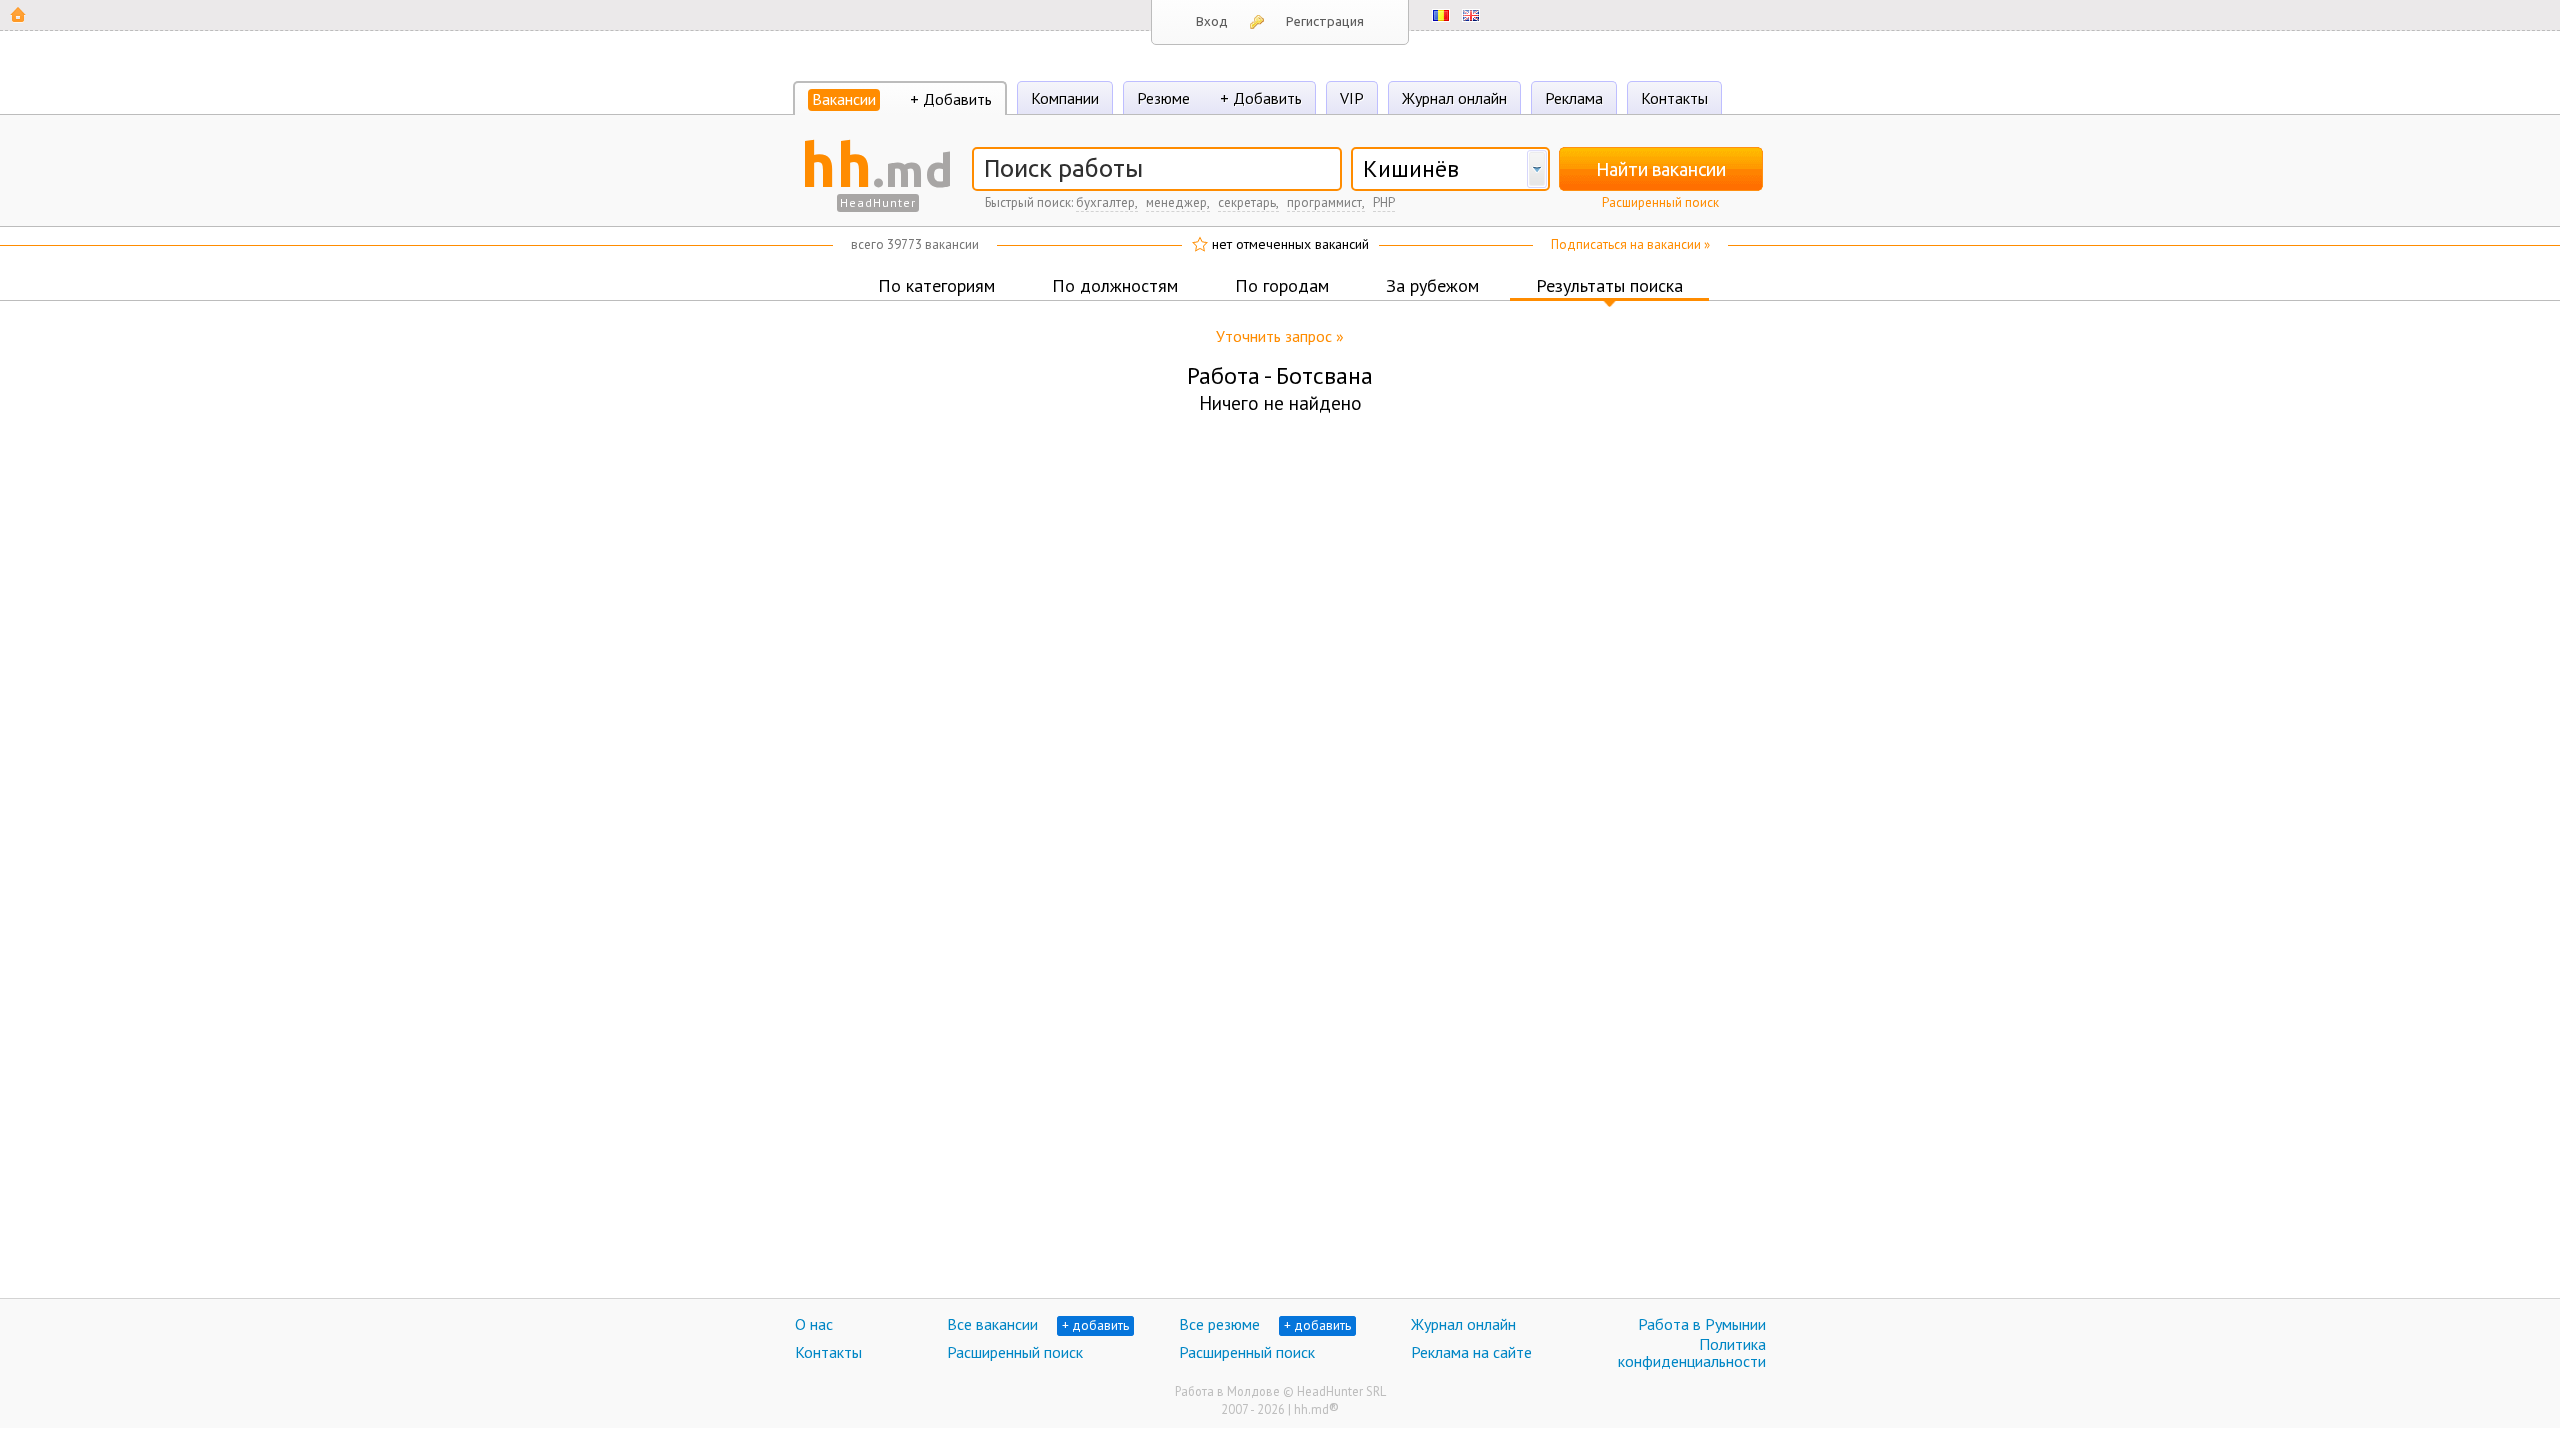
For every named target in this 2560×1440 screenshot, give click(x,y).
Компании (1065, 98)
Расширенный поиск (1660, 202)
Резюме (1163, 98)
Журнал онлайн (1454, 98)
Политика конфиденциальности (1692, 1353)
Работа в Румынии (1702, 1324)
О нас (814, 1324)
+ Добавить (951, 99)
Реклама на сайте (1471, 1352)
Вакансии (844, 99)
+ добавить (1095, 1325)
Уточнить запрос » (1280, 336)
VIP (1352, 98)
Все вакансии (992, 1324)
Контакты (1674, 98)
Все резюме (1219, 1324)
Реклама (1574, 98)
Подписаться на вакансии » (1630, 244)
